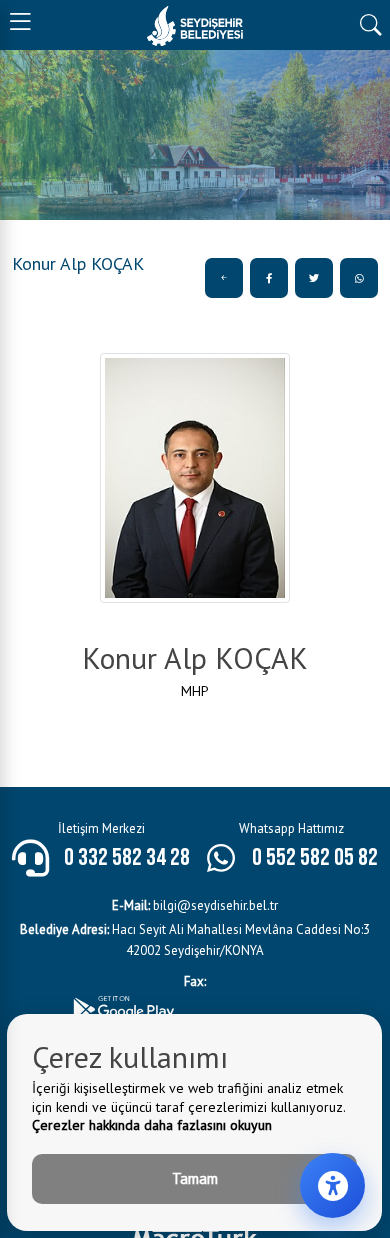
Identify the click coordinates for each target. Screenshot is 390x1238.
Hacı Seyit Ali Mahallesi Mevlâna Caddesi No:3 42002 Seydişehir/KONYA (195, 940)
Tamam (195, 1178)
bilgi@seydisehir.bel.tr (195, 905)
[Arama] (370, 23)
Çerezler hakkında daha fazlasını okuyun (152, 1125)
